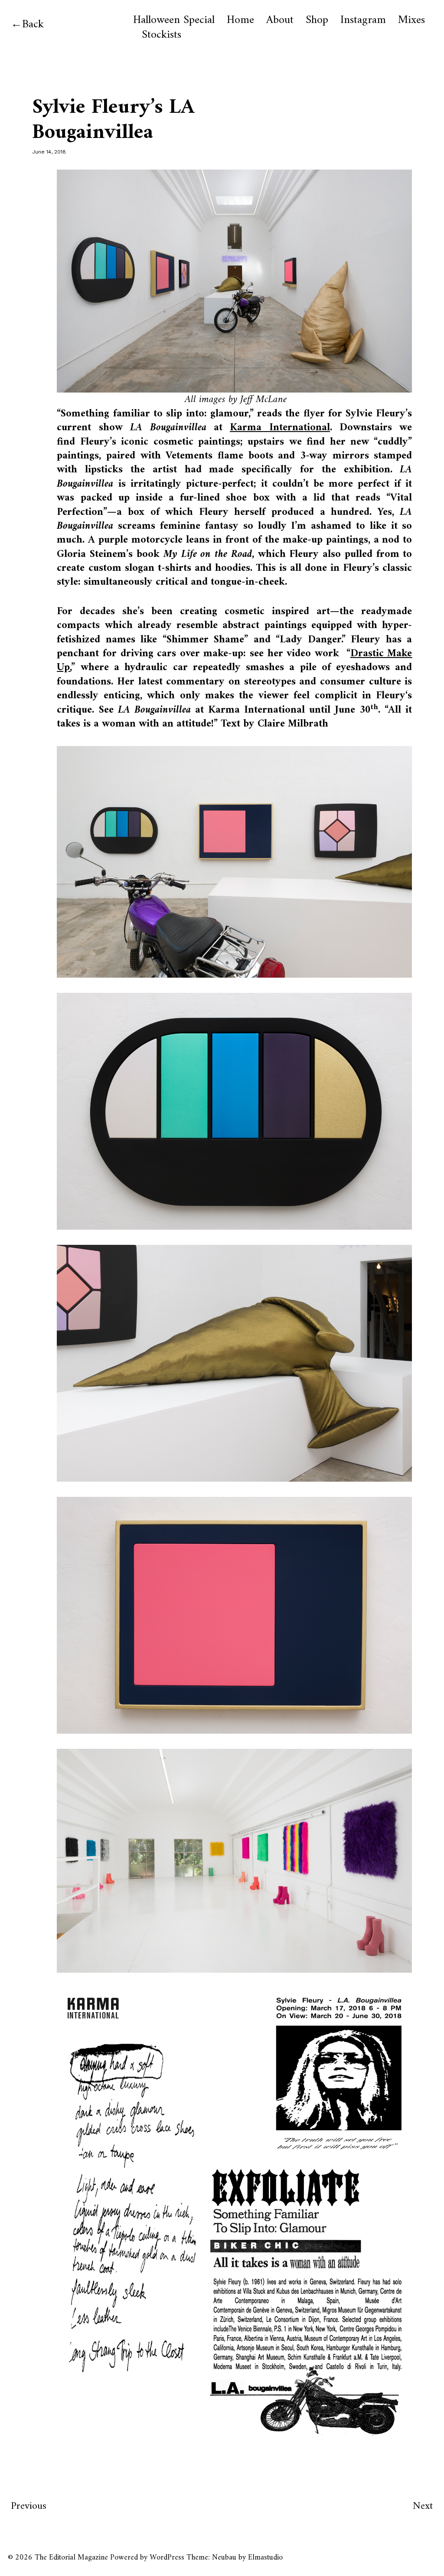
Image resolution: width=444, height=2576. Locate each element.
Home (240, 20)
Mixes (411, 20)
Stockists (162, 35)
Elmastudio (265, 2558)
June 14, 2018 (49, 152)
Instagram (363, 20)
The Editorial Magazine (71, 2558)
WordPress (167, 2558)
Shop (317, 20)
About (280, 20)
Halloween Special (174, 20)
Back (33, 25)
